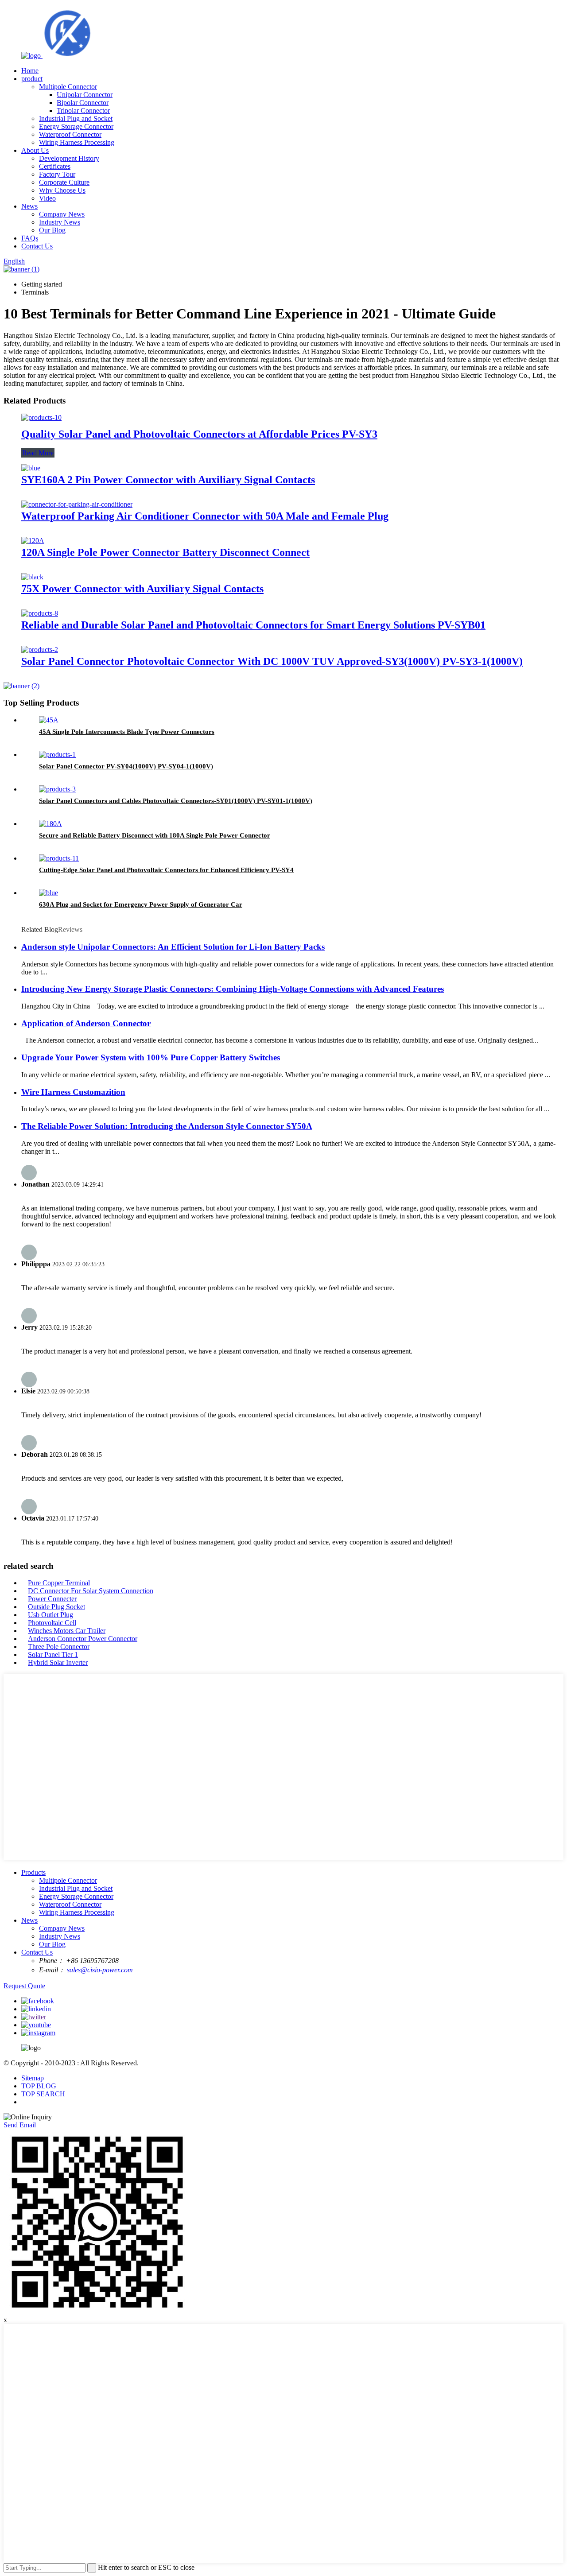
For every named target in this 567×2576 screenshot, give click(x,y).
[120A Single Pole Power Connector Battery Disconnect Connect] (33, 541)
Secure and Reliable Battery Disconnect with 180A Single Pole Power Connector (155, 835)
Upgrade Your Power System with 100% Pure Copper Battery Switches (151, 1057)
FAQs (30, 238)
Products (33, 1872)
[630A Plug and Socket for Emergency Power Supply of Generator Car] (49, 893)
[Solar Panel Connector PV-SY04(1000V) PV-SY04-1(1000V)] (57, 755)
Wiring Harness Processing (77, 142)
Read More (38, 453)
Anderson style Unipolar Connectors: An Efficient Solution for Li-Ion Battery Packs (173, 947)
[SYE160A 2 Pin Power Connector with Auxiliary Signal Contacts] (31, 468)
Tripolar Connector (83, 111)
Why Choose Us (62, 190)
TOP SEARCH (43, 2094)
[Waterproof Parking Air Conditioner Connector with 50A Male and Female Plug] (77, 504)
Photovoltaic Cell (52, 1623)
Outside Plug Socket (56, 1607)
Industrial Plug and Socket (76, 118)
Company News (62, 214)
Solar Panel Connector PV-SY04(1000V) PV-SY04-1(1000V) (126, 766)
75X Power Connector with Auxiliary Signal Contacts (142, 589)
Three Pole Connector (59, 1647)
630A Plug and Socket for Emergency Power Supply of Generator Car (141, 904)
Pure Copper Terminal (59, 1583)
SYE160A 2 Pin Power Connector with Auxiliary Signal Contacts (168, 480)
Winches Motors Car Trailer (67, 1631)
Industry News (60, 222)
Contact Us (37, 246)
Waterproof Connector (70, 134)
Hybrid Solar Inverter (58, 1662)
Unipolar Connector (85, 95)
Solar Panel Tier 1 (53, 1655)
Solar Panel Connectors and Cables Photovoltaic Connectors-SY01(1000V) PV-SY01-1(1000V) (176, 801)
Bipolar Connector (83, 103)
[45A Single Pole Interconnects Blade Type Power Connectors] (49, 720)
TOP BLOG (39, 2086)
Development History (69, 158)
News (29, 206)
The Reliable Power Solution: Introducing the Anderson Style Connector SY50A (167, 1126)
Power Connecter (52, 1599)
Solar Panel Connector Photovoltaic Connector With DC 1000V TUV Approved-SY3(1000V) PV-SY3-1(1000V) (272, 661)
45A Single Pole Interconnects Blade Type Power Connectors (127, 732)
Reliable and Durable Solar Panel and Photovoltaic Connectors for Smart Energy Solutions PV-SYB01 (253, 625)
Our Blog (52, 230)
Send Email (20, 2125)
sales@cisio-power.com (100, 1970)
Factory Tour (57, 174)
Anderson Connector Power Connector (83, 1639)
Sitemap (33, 2078)
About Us (35, 150)
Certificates (55, 166)
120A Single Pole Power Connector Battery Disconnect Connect (165, 552)
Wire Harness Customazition (73, 1092)
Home (30, 71)
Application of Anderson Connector (86, 1023)
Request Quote (24, 1986)
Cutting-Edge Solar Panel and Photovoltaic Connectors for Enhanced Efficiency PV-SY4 (166, 870)
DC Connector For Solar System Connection (91, 1591)
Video (47, 198)
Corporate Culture (64, 182)
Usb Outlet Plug (50, 1615)
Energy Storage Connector (76, 126)
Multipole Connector (68, 87)
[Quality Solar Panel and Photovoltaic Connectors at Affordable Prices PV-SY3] (41, 417)
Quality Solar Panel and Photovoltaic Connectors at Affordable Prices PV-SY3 (199, 434)
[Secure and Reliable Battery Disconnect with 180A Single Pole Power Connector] (50, 824)
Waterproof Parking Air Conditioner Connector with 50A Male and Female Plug (205, 516)
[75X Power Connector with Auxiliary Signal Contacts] (32, 577)
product (32, 79)
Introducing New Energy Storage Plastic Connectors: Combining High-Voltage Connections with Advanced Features (233, 989)
